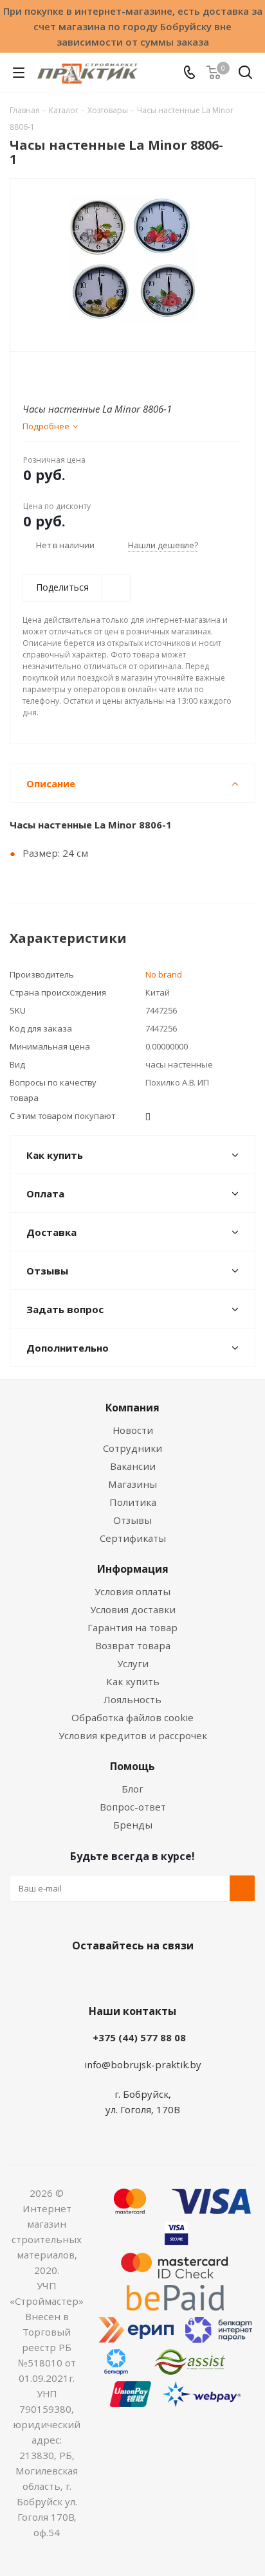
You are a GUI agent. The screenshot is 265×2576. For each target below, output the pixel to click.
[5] (79, 374)
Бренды (133, 1825)
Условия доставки (133, 1609)
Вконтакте (81, 1976)
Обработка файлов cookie (132, 1717)
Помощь (132, 1766)
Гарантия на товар (132, 1627)
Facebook (113, 1976)
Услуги (133, 1663)
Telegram (178, 1976)
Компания (132, 1408)
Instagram (145, 1976)
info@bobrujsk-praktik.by (143, 2064)
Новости (133, 1430)
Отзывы (132, 1520)
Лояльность (132, 1699)
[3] (54, 374)
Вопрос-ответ (133, 1807)
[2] (42, 374)
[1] (30, 374)
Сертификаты (133, 1538)
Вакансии (133, 1466)
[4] (67, 374)
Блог (132, 1789)
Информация (133, 1569)
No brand (164, 974)
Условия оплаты (132, 1591)
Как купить (133, 1681)
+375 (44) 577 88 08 (139, 2037)
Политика (133, 1502)
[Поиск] (245, 75)
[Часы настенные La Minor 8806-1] (132, 259)
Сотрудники (132, 1448)
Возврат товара (133, 1645)
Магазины (132, 1484)
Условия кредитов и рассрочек (133, 1735)
